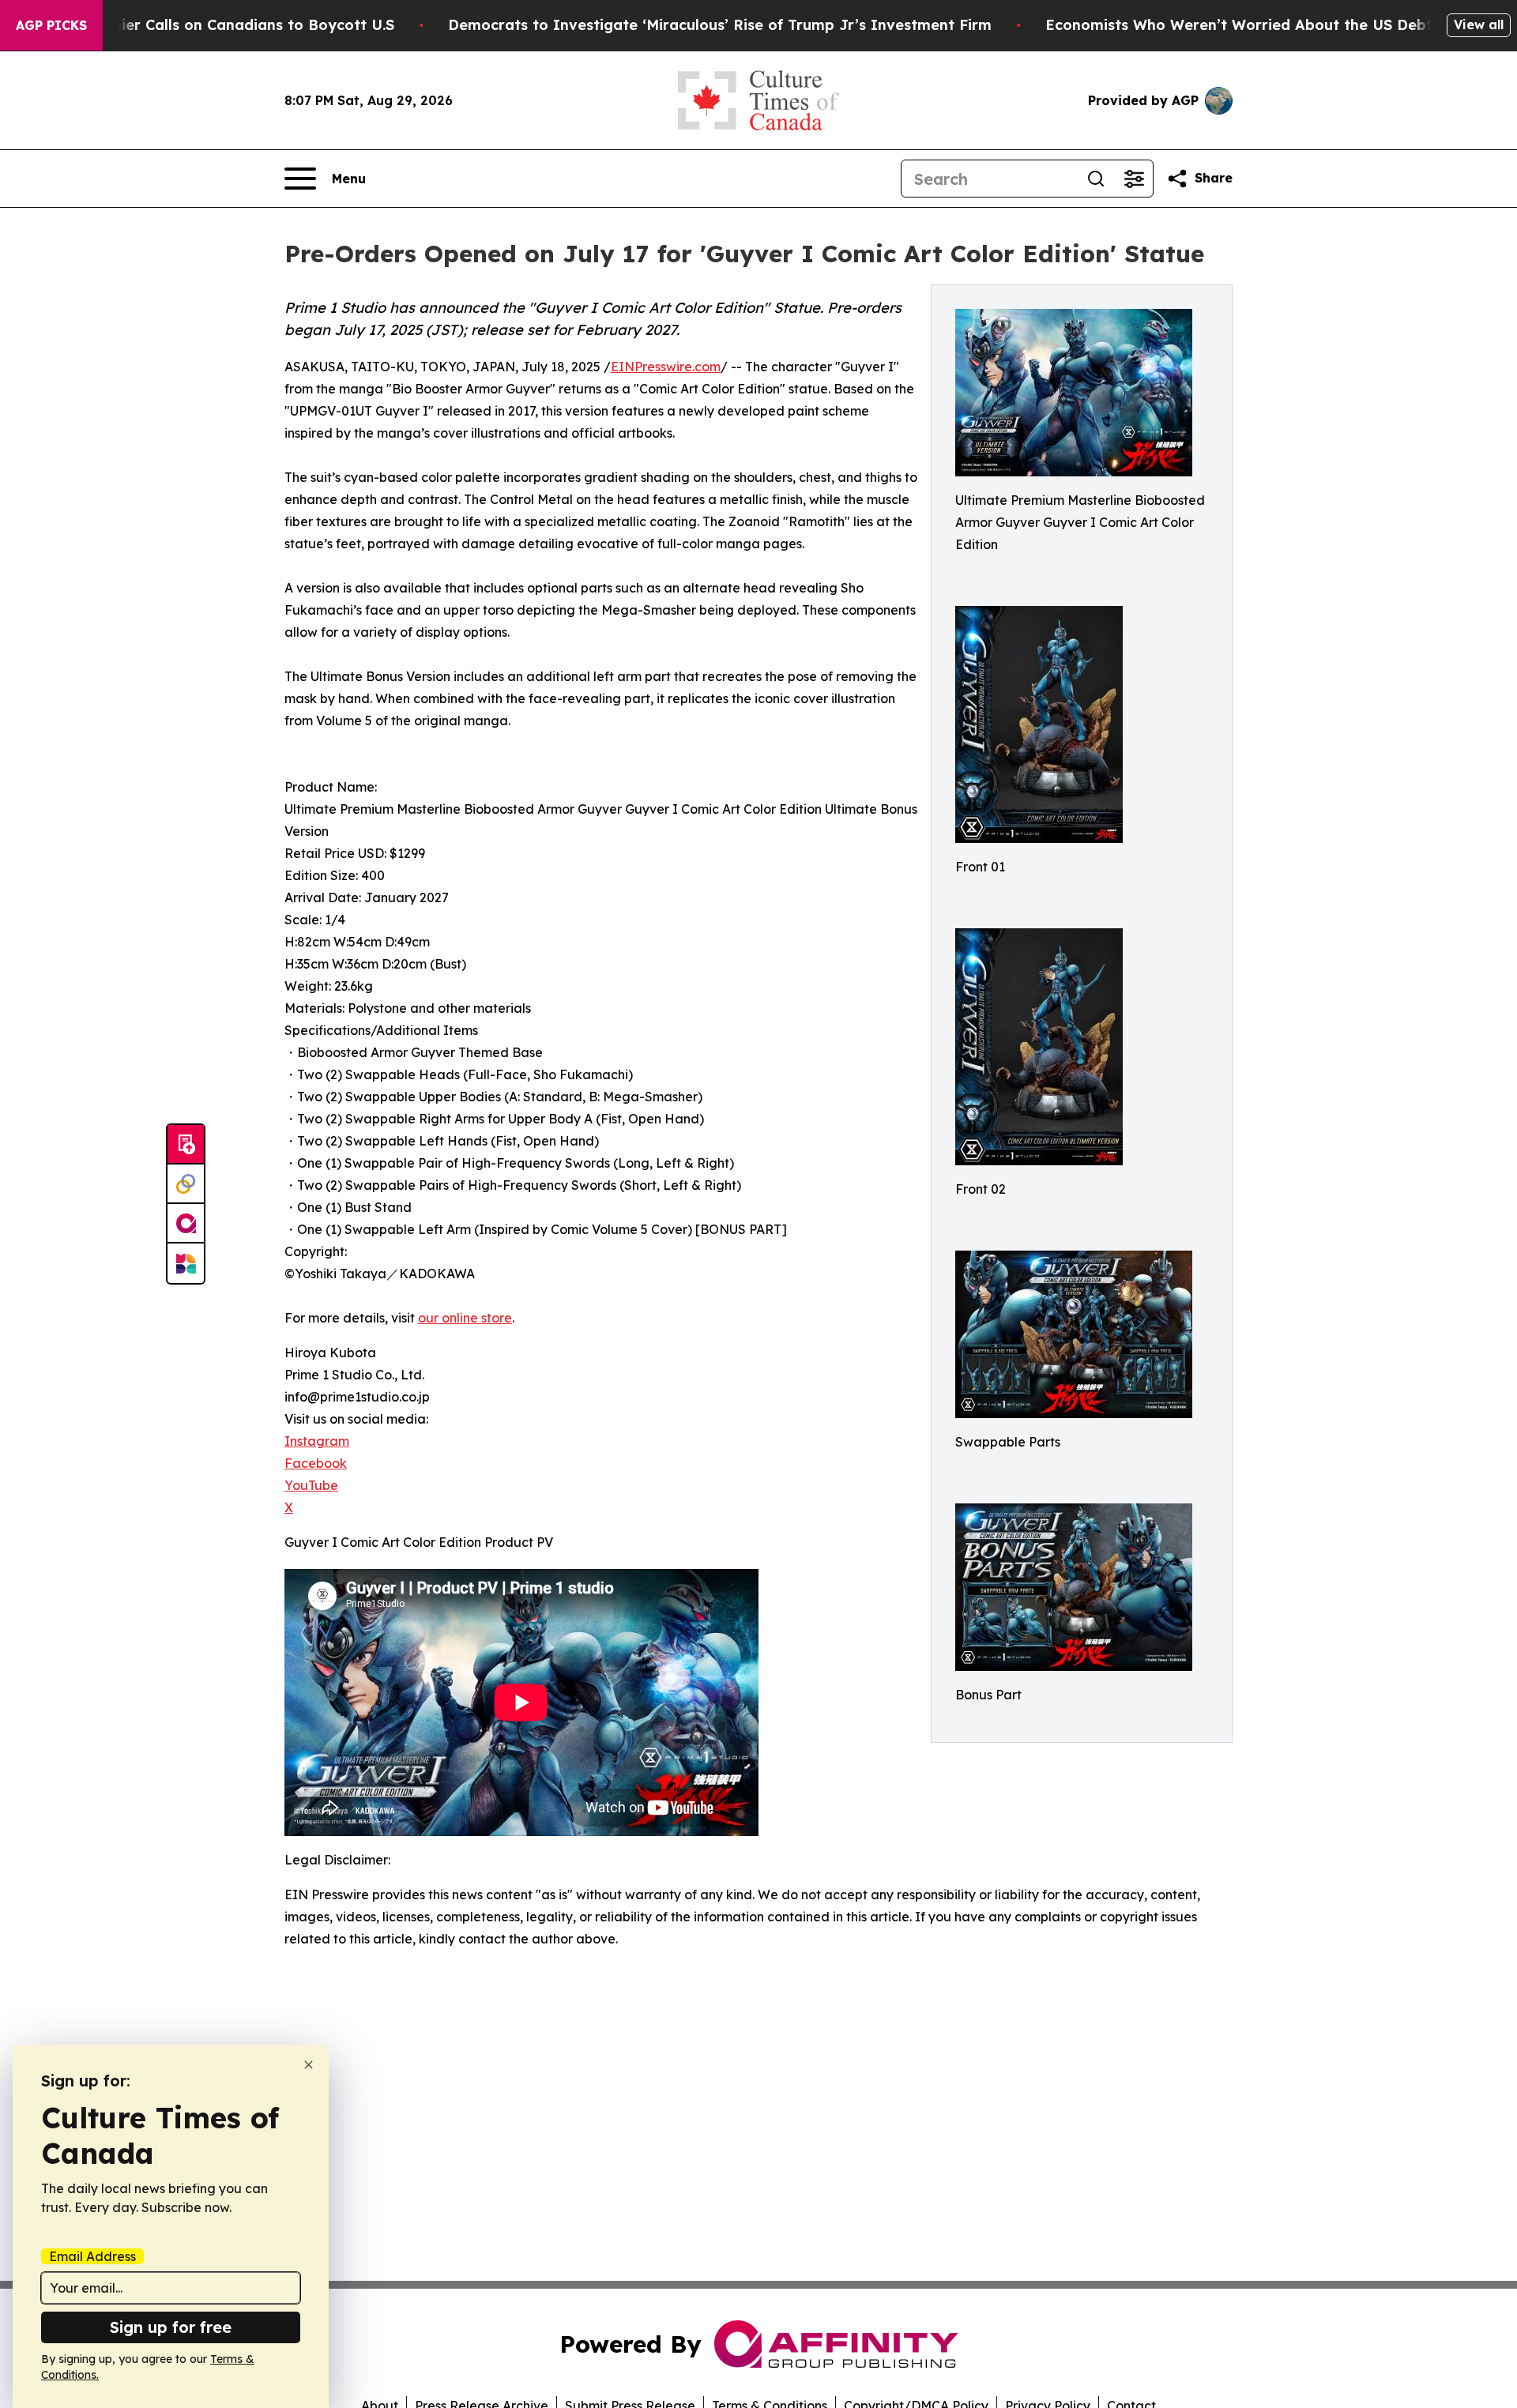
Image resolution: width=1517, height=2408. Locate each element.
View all (1479, 24)
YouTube (311, 1485)
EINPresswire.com (666, 367)
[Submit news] (186, 1145)
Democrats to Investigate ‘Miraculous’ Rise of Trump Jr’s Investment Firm (720, 25)
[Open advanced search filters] (1134, 179)
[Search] (1096, 179)
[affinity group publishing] (186, 1224)
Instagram (317, 1441)
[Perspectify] (186, 1184)
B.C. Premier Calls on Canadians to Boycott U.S (224, 25)
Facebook (316, 1463)
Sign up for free (171, 2327)
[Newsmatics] (186, 1263)
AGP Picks (51, 25)
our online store (465, 1318)
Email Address (92, 2256)
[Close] (309, 2065)
